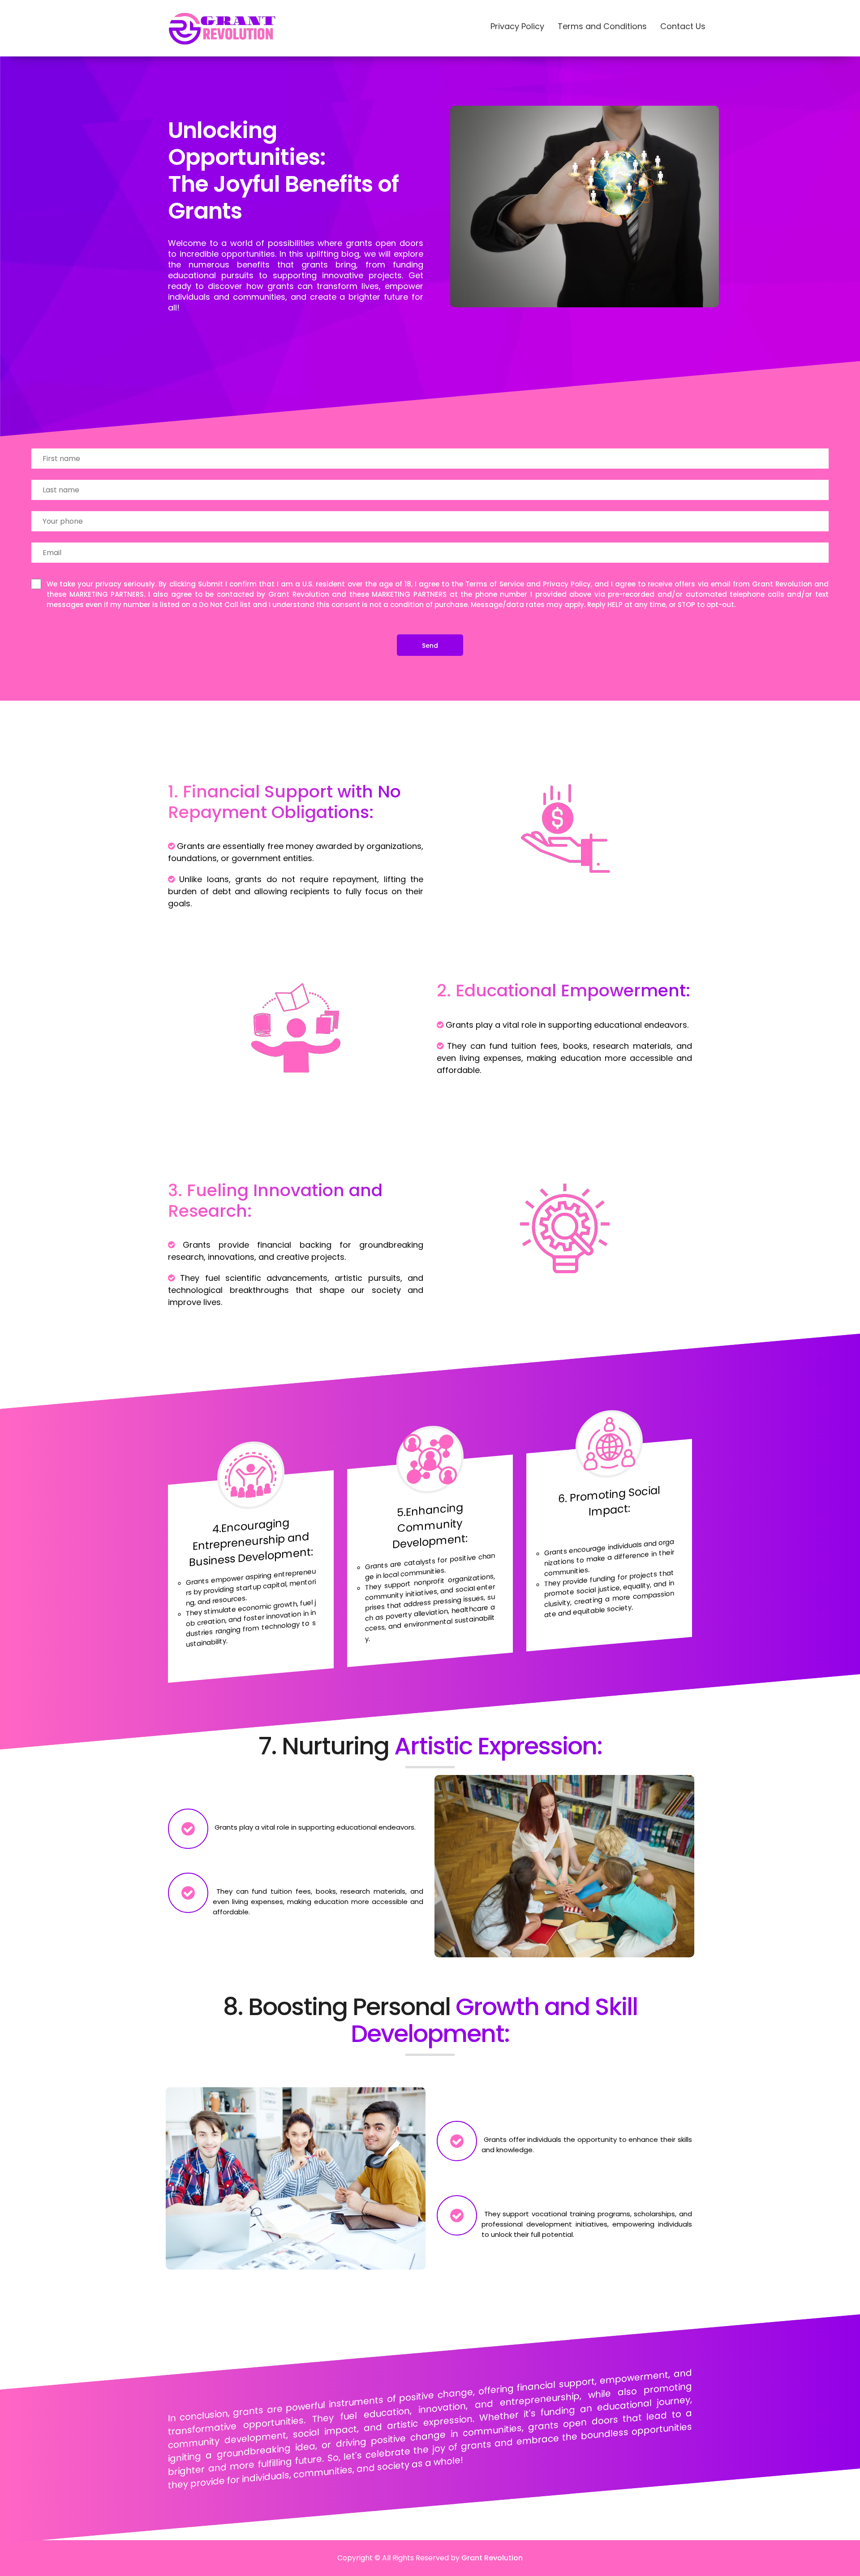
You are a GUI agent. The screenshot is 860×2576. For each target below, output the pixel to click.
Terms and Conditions (602, 26)
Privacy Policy (517, 26)
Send (430, 646)
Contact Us (683, 26)
